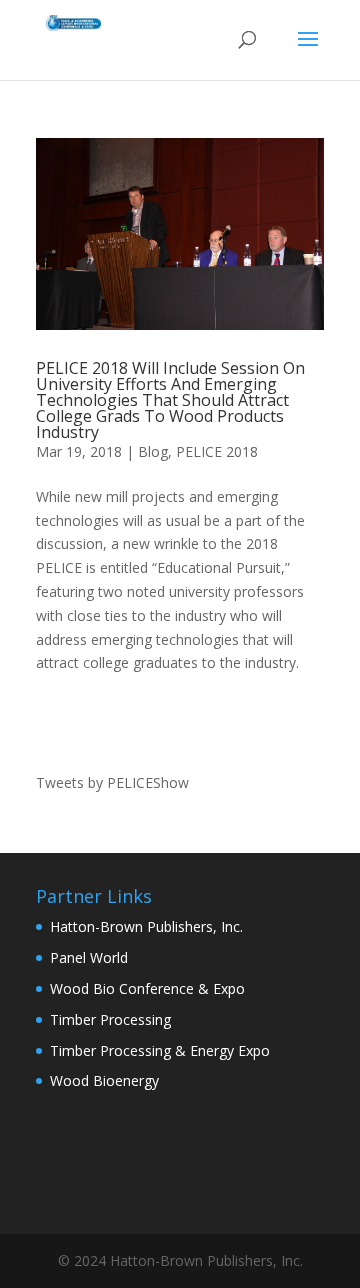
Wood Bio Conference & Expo (147, 988)
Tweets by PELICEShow (112, 782)
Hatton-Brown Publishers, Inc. (146, 926)
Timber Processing (110, 1019)
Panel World (89, 957)
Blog (153, 451)
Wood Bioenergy (104, 1080)
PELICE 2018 (217, 451)
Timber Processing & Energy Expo (160, 1050)
